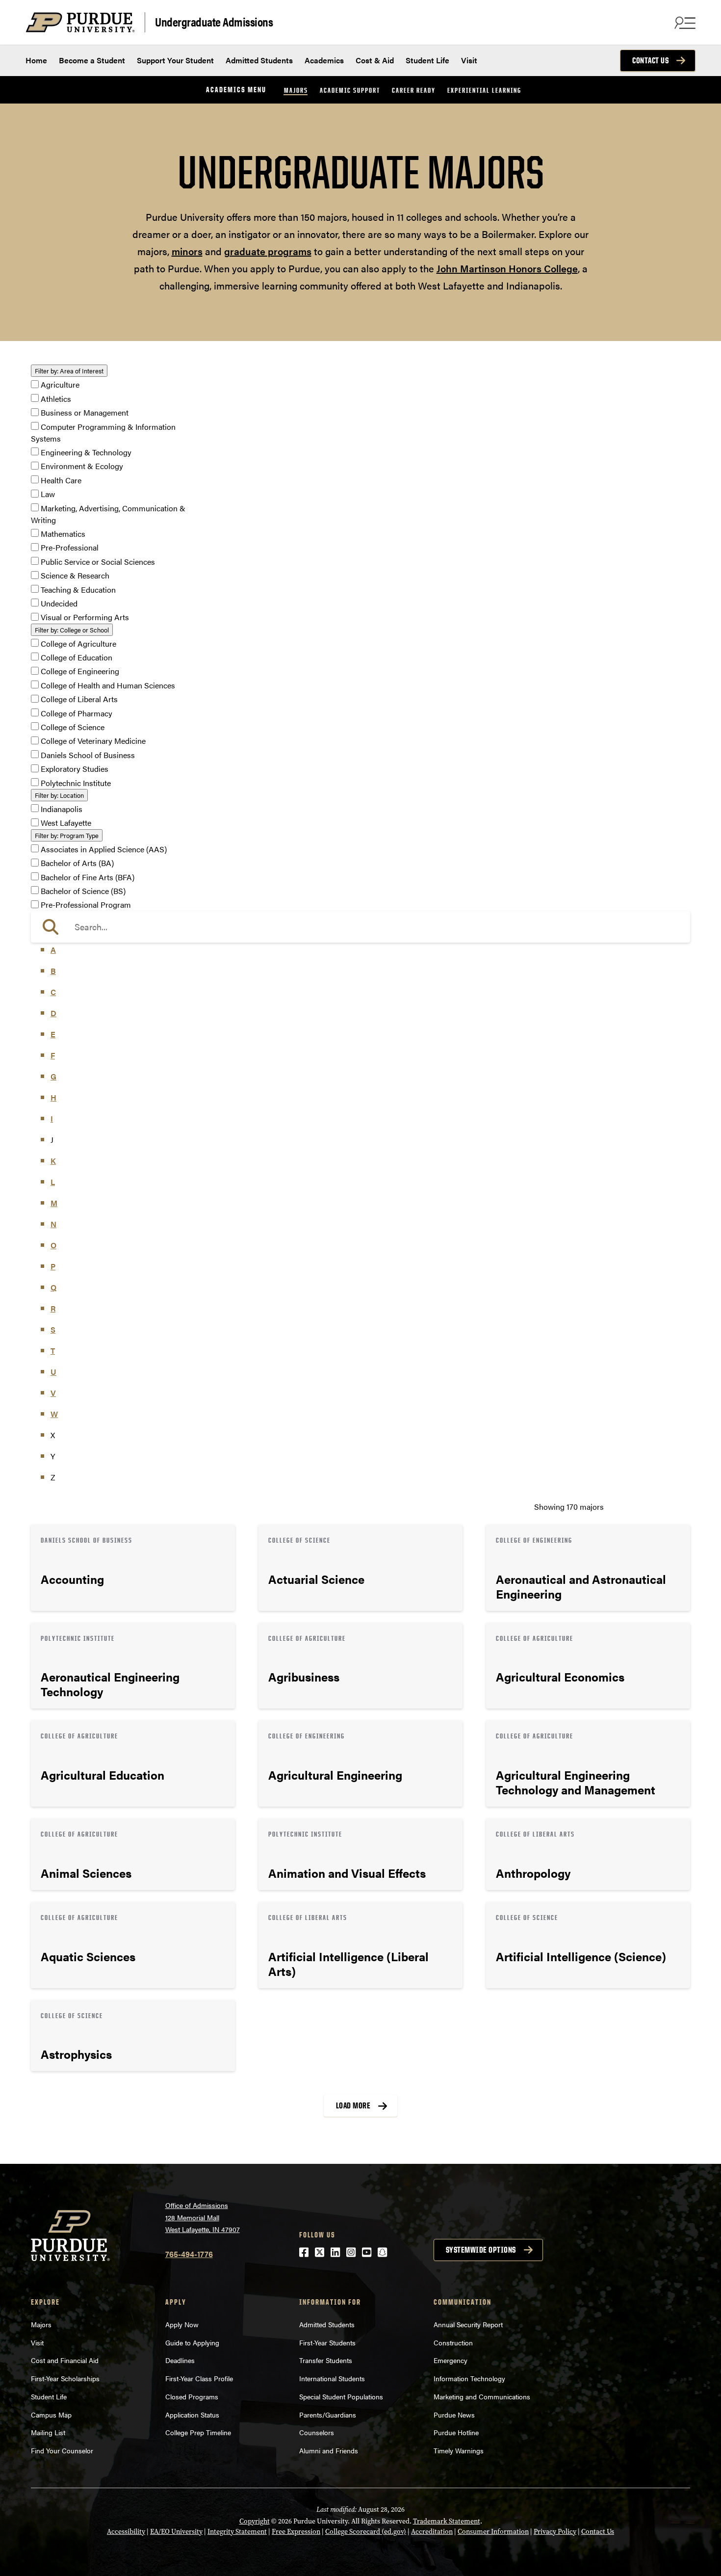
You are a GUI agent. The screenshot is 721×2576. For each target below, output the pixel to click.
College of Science (73, 727)
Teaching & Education (78, 590)
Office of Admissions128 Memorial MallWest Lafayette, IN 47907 (203, 2217)
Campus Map (51, 2415)
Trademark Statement (447, 2521)
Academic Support (350, 90)
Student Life (427, 60)
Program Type (67, 835)
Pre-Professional (70, 548)
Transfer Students (326, 2360)
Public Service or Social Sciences (98, 562)
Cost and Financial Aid (65, 2360)
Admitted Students (259, 60)
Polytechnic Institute (76, 783)
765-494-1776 (189, 2254)
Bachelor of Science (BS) (83, 891)
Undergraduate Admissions (214, 21)
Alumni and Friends (329, 2450)
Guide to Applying (192, 2342)
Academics (324, 60)
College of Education (77, 657)
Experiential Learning (484, 90)
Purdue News (454, 2415)
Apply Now (182, 2324)
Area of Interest (69, 371)
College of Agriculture (78, 644)
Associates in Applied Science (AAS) (104, 849)
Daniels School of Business (88, 755)
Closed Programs (192, 2396)
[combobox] (360, 927)
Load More (353, 2105)
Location (59, 795)
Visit (469, 60)
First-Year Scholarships (65, 2378)
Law (48, 494)
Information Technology (469, 2378)
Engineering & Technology (86, 452)
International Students (332, 2378)
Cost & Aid (375, 60)
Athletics (56, 399)
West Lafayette (66, 823)
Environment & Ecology (82, 466)
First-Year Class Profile (199, 2378)
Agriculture (60, 385)
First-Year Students (327, 2342)
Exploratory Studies (75, 769)
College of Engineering (80, 671)
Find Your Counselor (62, 2450)
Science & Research (75, 576)
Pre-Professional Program (86, 905)
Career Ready (414, 90)
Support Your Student (175, 60)
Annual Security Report (468, 2324)
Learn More (133, 1568)
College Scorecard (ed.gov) (366, 2532)
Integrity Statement (237, 2532)
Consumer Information (493, 2532)
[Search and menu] (684, 23)
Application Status (192, 2415)
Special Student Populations (341, 2396)
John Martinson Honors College (507, 268)
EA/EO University (176, 2532)
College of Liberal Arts (79, 699)
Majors (296, 90)
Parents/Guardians (328, 2415)
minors (187, 251)
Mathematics (63, 534)
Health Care (61, 480)
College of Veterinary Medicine (93, 741)
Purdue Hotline (456, 2432)
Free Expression (296, 2532)
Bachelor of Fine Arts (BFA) (88, 877)
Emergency (451, 2360)
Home (36, 60)
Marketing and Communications (482, 2396)
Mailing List (48, 2432)
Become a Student (92, 60)
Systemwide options (481, 2250)
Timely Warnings (459, 2450)
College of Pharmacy (77, 713)
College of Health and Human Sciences (108, 685)
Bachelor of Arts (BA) (77, 863)
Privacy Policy (555, 2532)
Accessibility (126, 2532)
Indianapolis (62, 809)
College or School (72, 630)
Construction (453, 2342)
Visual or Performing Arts (85, 618)
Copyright (255, 2521)
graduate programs (268, 251)
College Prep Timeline (198, 2432)
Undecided (59, 603)
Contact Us (650, 60)
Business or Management (85, 413)
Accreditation (432, 2532)
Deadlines (180, 2360)
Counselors (317, 2432)
